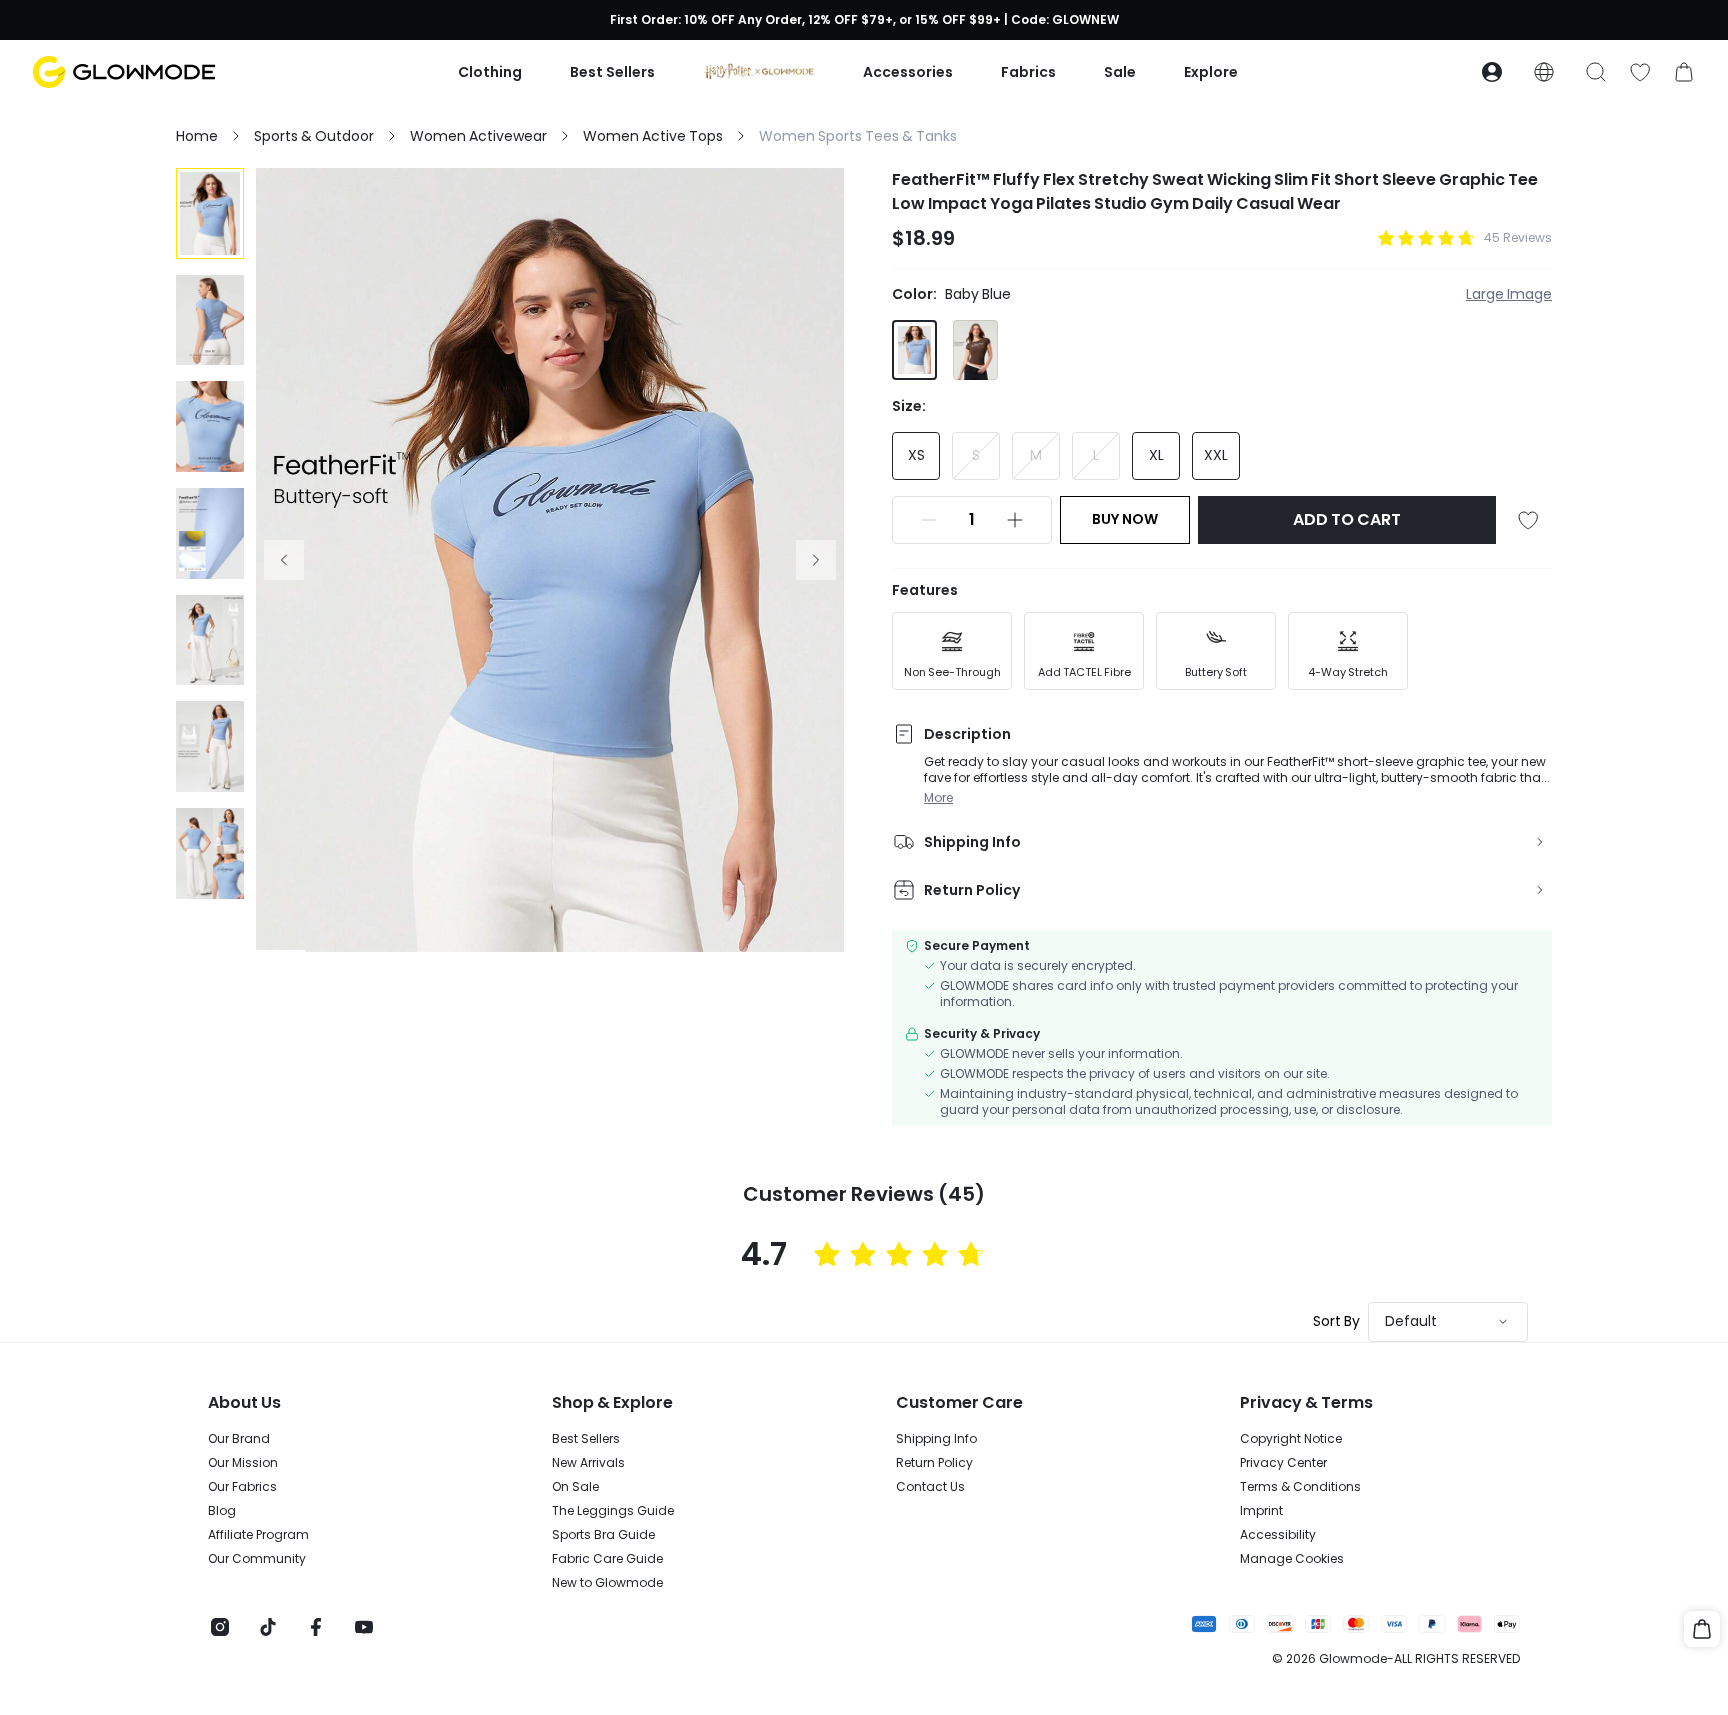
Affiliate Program (258, 1535)
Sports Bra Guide (603, 1535)
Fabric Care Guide (607, 1559)
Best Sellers (586, 1439)
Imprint (1261, 1511)
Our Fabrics (242, 1487)
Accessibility (1278, 1535)
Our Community (257, 1559)
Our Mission (243, 1463)
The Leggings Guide (613, 1511)
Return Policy (934, 1463)
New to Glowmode (607, 1583)
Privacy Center (1283, 1463)
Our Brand (239, 1439)
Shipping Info (936, 1439)
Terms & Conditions (1300, 1487)
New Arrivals (588, 1463)
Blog (222, 1511)
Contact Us (930, 1487)
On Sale (575, 1487)
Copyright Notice (1291, 1439)
